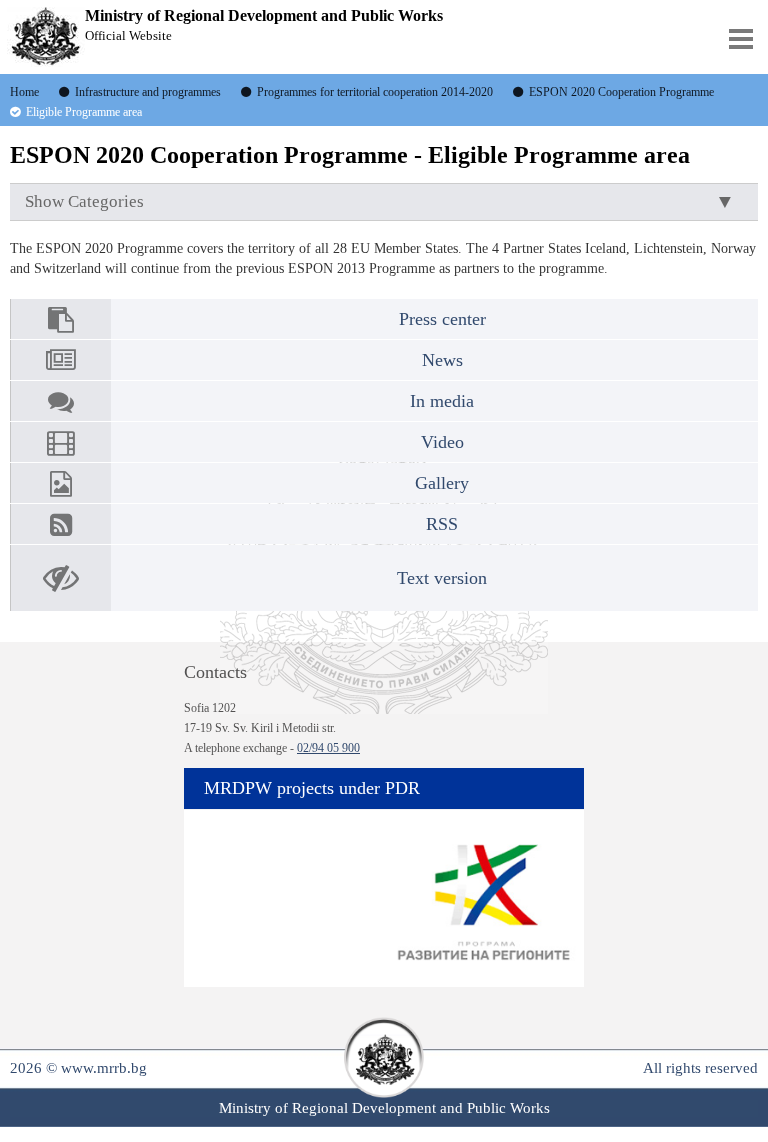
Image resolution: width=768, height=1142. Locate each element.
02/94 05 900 (328, 748)
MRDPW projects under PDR (312, 788)
